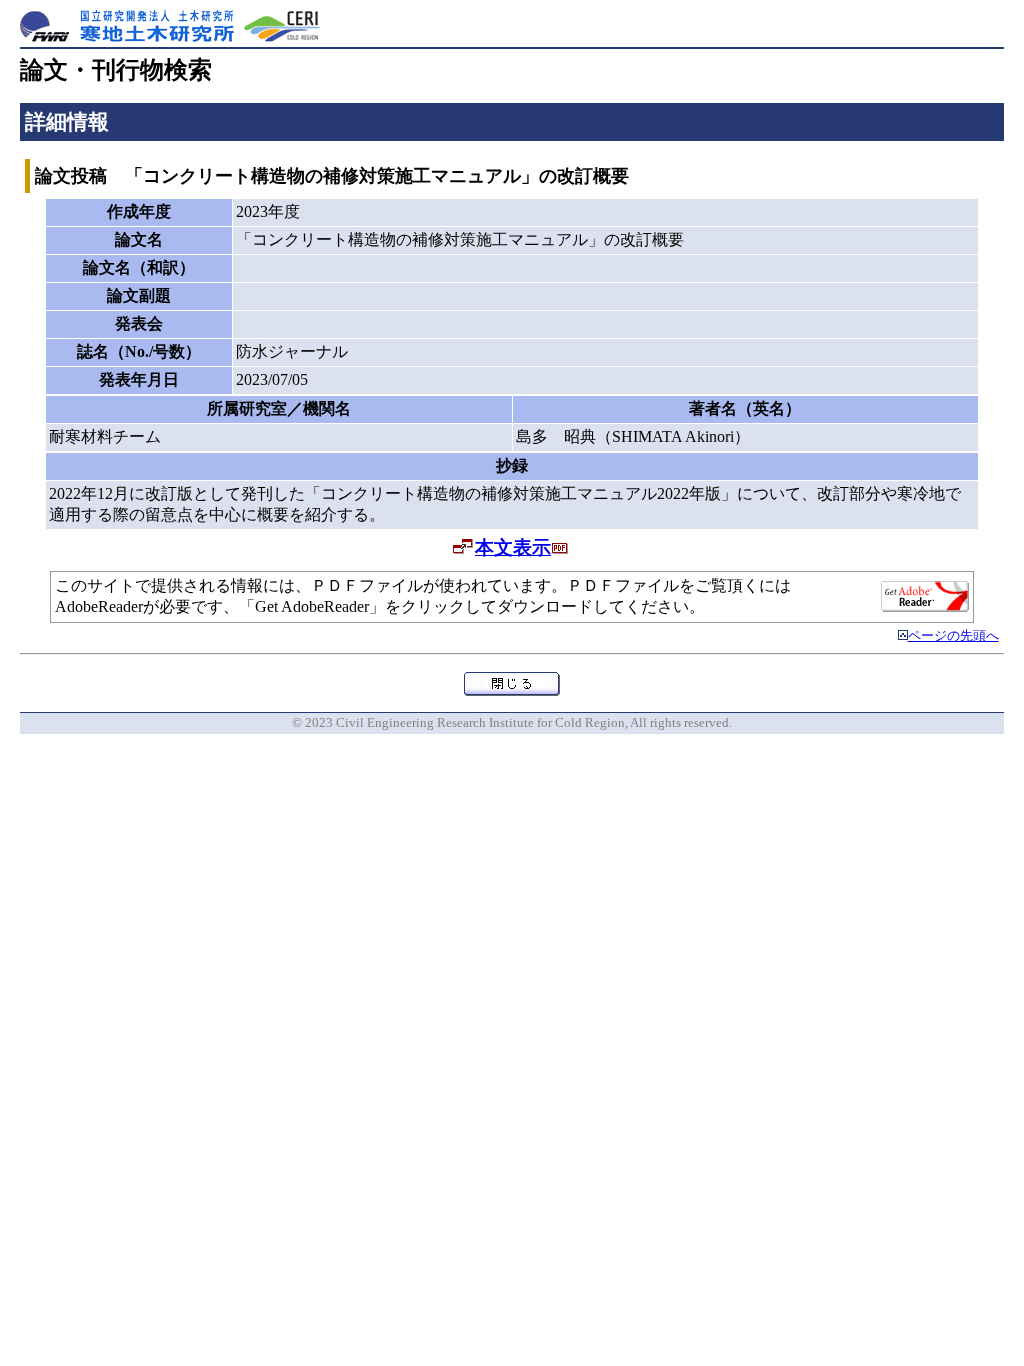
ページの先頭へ (953, 636)
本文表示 (513, 547)
